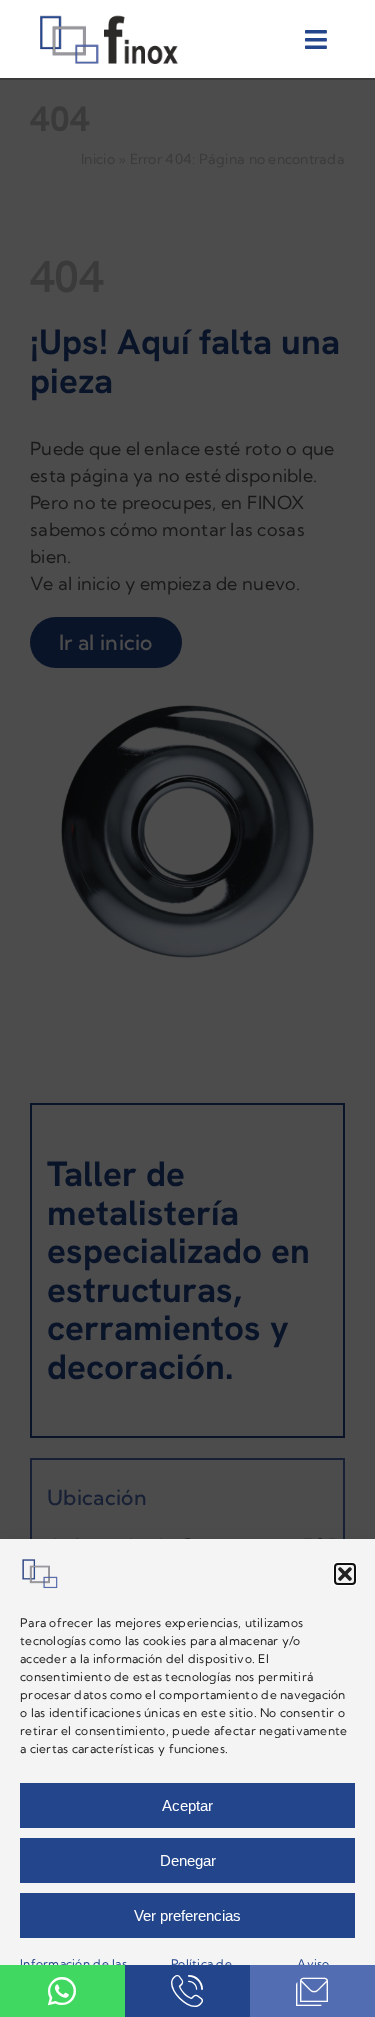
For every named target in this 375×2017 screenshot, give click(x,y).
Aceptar (187, 1805)
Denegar (188, 1860)
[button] (345, 1574)
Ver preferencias (187, 1915)
